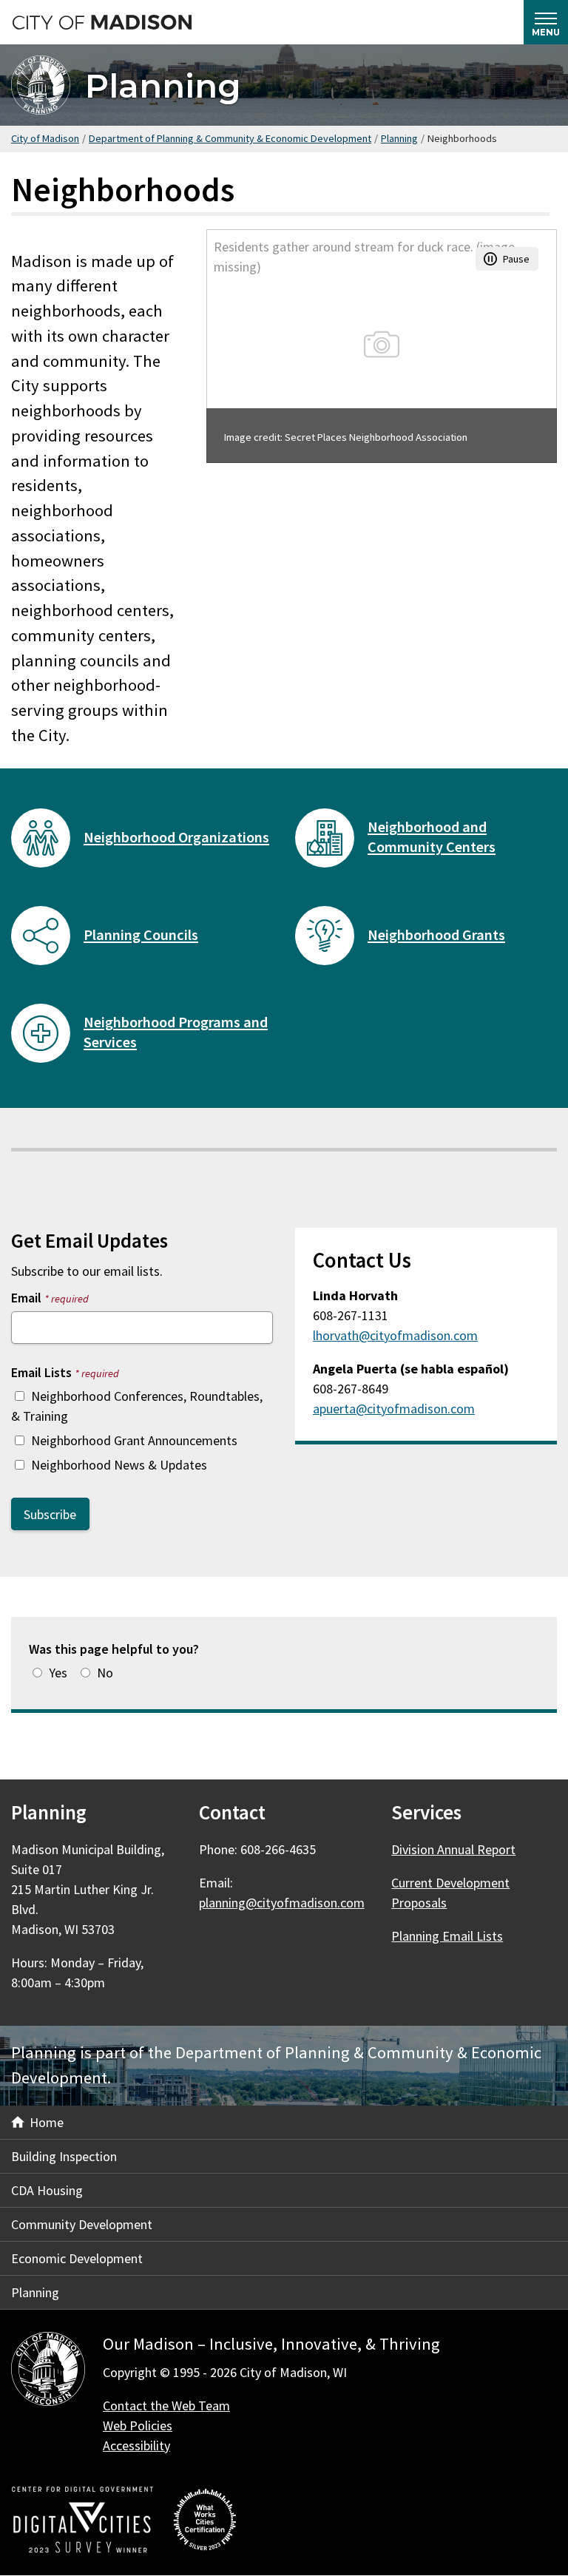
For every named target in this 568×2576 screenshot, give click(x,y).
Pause (516, 259)
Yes (58, 1673)
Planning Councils (141, 935)
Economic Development (77, 2258)
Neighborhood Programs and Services (176, 1032)
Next (527, 346)
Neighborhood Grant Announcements (134, 1440)
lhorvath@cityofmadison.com (395, 1335)
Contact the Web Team (166, 2406)
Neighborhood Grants (436, 935)
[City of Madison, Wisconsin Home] (48, 2372)
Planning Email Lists (447, 1936)
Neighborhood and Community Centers (432, 837)
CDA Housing (47, 2190)
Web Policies (138, 2425)
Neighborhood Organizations (176, 837)
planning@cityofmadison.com (282, 1903)
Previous (236, 346)
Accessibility (136, 2445)
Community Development (82, 2224)
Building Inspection (64, 2156)
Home (47, 2122)
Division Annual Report (453, 1849)
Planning (163, 85)
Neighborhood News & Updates (119, 1465)
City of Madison (45, 138)
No (105, 1673)
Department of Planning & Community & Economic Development (230, 138)
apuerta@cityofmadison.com (394, 1409)
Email (50, 1298)
